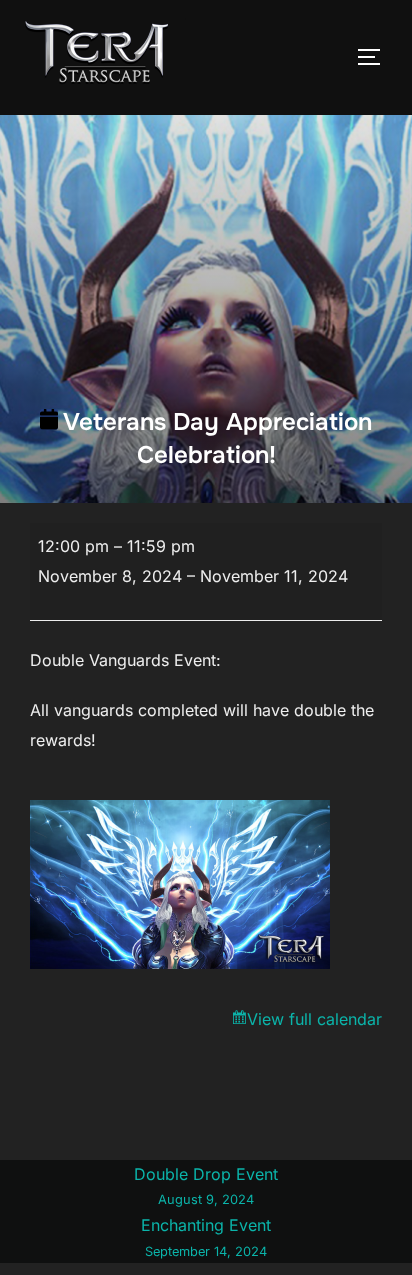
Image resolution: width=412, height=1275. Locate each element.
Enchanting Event (206, 1237)
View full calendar (314, 1019)
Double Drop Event (206, 1186)
